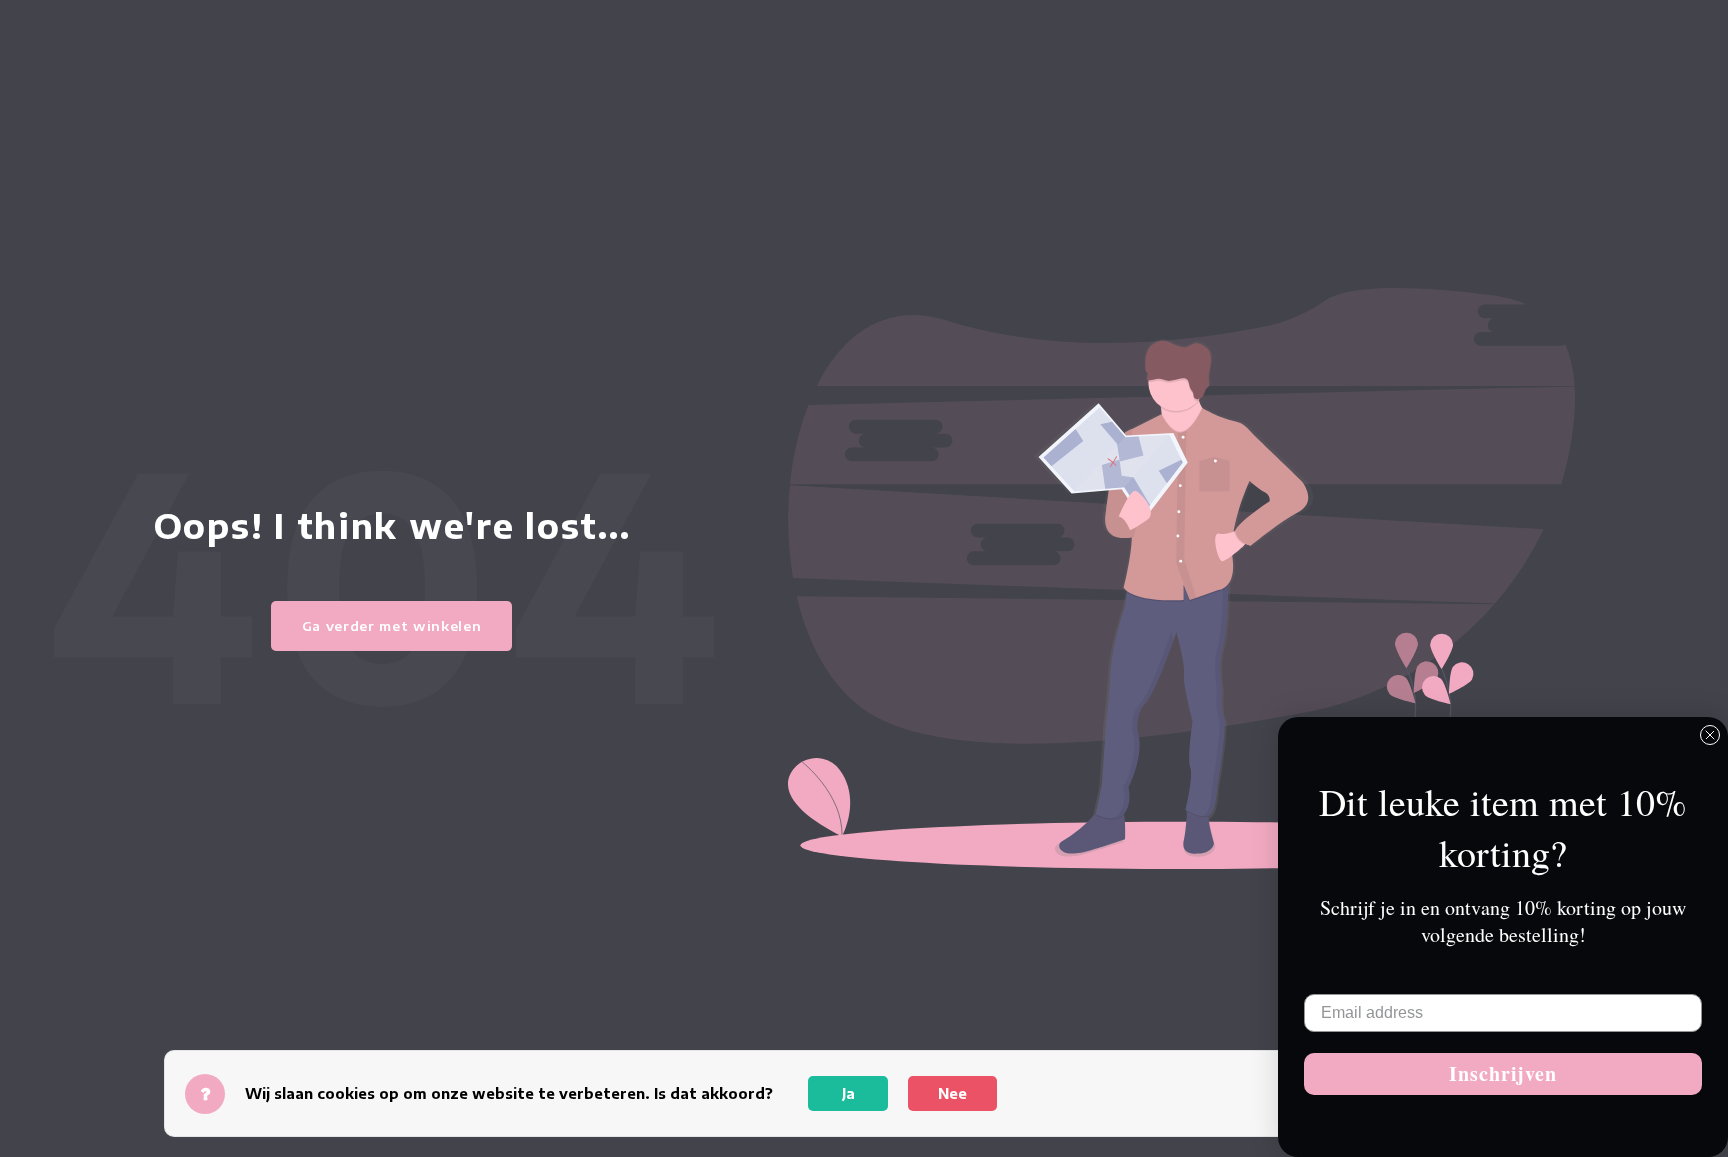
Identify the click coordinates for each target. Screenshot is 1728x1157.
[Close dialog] (1710, 735)
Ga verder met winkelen (392, 625)
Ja (848, 1093)
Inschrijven (1503, 1073)
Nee (952, 1093)
